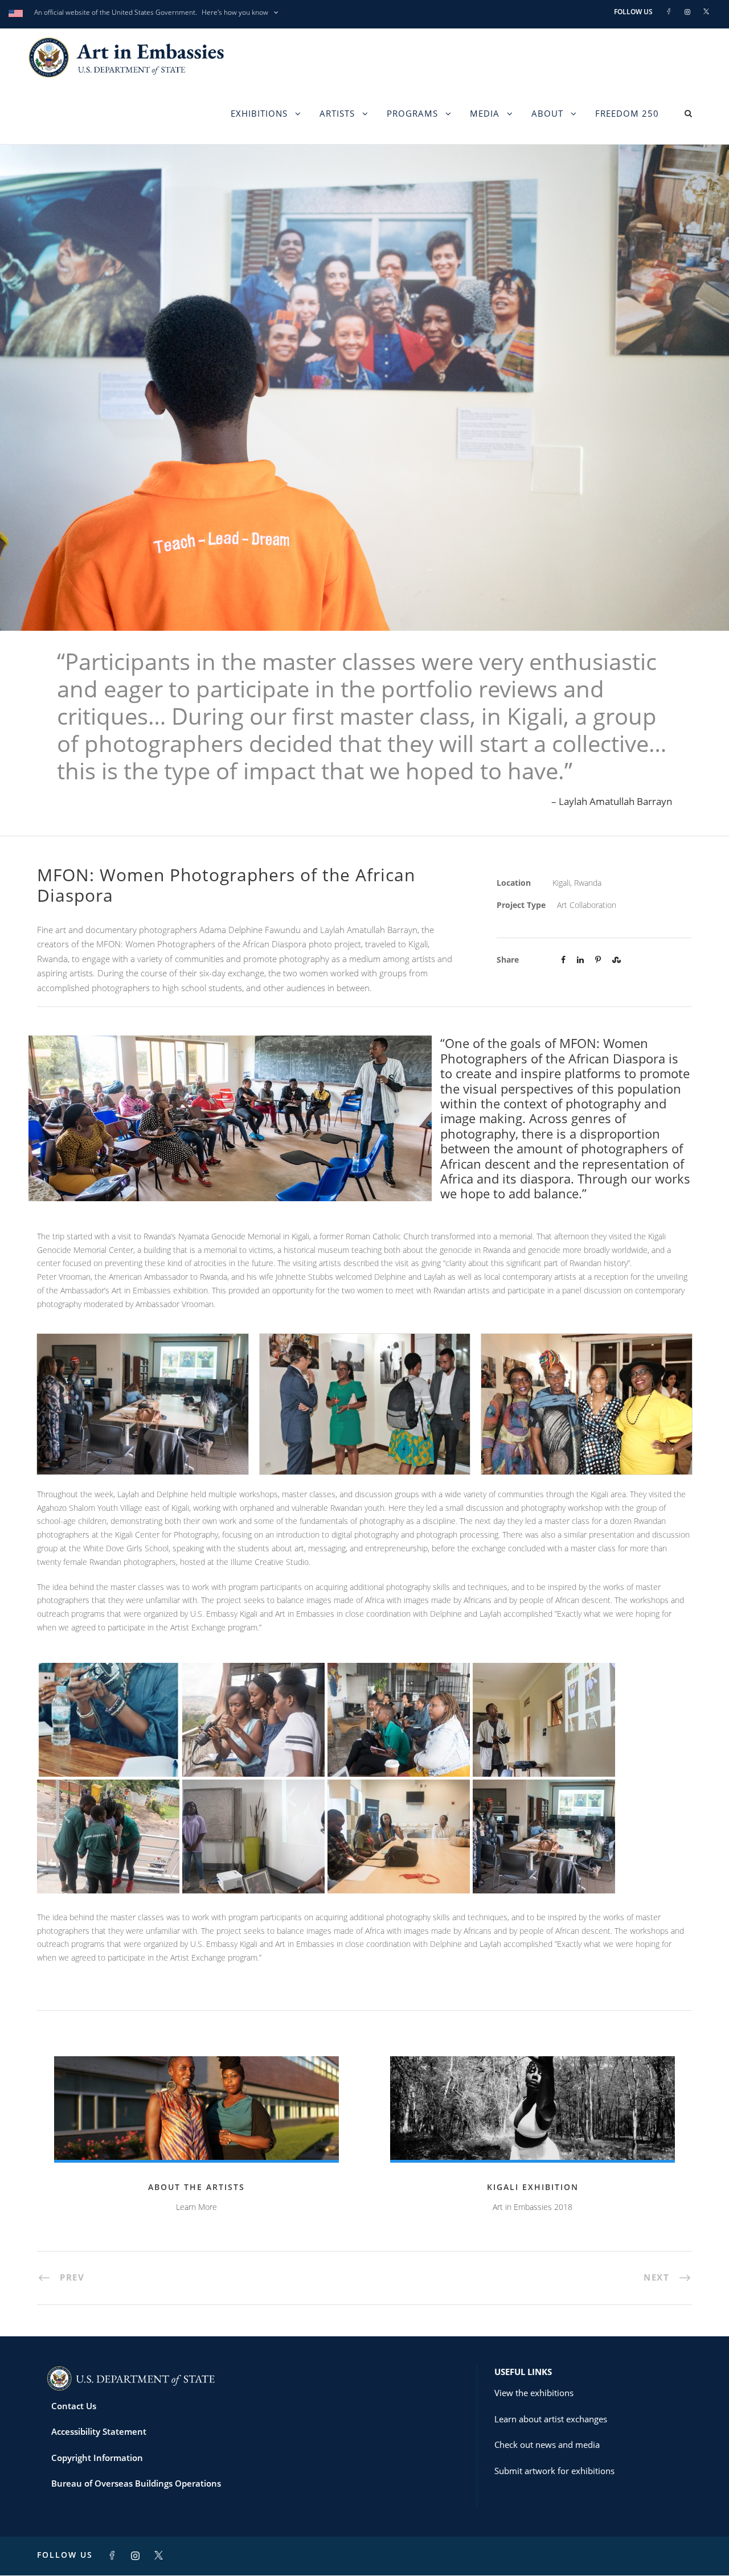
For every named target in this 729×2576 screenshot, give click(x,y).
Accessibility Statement (99, 2431)
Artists (337, 113)
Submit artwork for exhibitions (554, 2471)
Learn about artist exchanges (551, 2419)
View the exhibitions (534, 2393)
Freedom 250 (627, 113)
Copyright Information (97, 2458)
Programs (412, 113)
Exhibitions (259, 113)
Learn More (196, 2207)
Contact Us (74, 2406)
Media (485, 113)
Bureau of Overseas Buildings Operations (136, 2483)
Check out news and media (547, 2444)
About (547, 113)
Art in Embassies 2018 (533, 2207)
